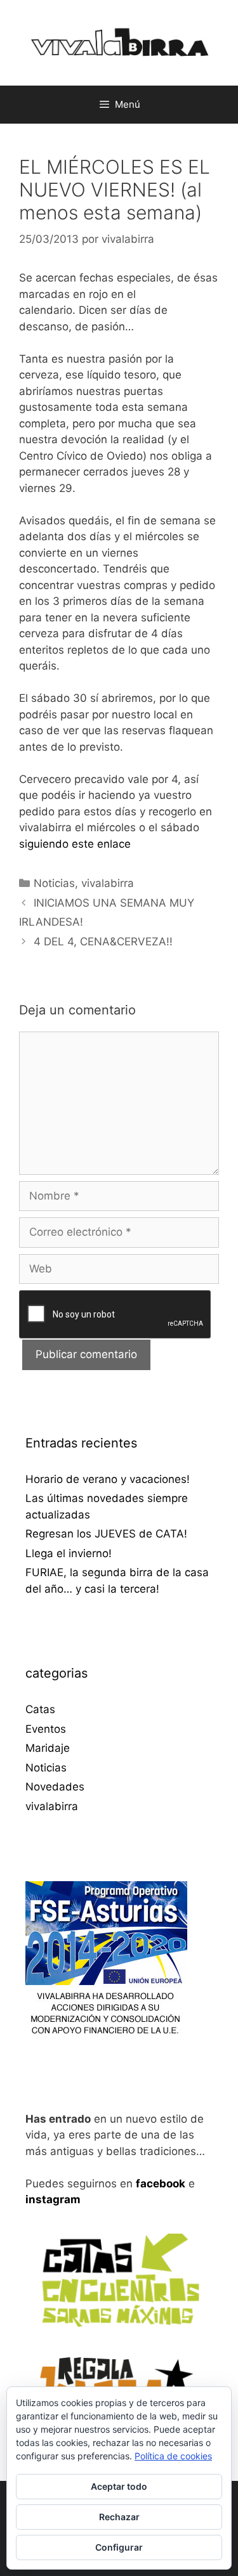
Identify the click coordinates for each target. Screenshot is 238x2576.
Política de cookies (173, 2456)
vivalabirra (108, 883)
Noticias (54, 883)
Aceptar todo (119, 2486)
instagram (53, 2199)
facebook (161, 2184)
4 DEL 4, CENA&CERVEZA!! (103, 942)
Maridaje (48, 1748)
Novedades (55, 1787)
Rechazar (119, 2517)
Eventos (46, 1729)
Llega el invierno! (69, 1553)
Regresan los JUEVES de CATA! (106, 1534)
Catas (40, 1709)
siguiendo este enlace (75, 844)
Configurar (119, 2547)
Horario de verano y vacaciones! (108, 1479)
